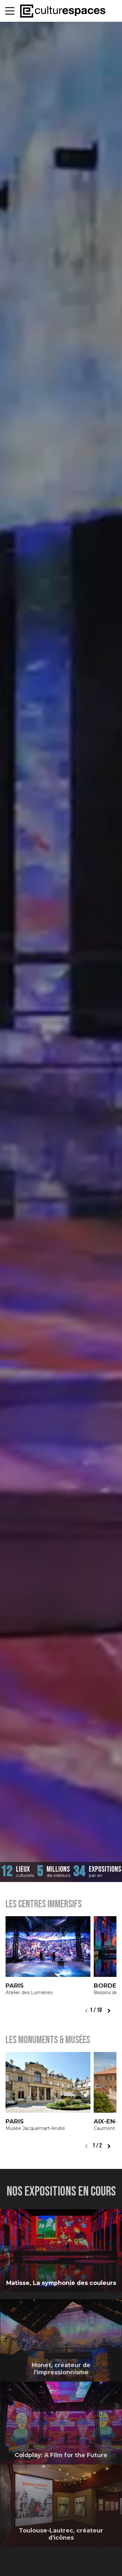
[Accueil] (63, 11)
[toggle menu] (10, 11)
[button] (109, 2011)
